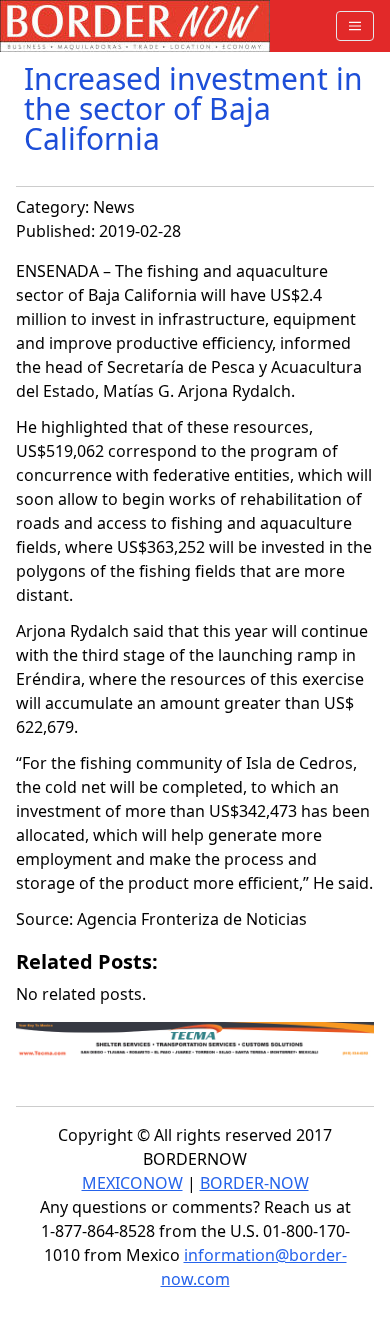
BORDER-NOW (254, 1183)
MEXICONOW (132, 1183)
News (114, 207)
